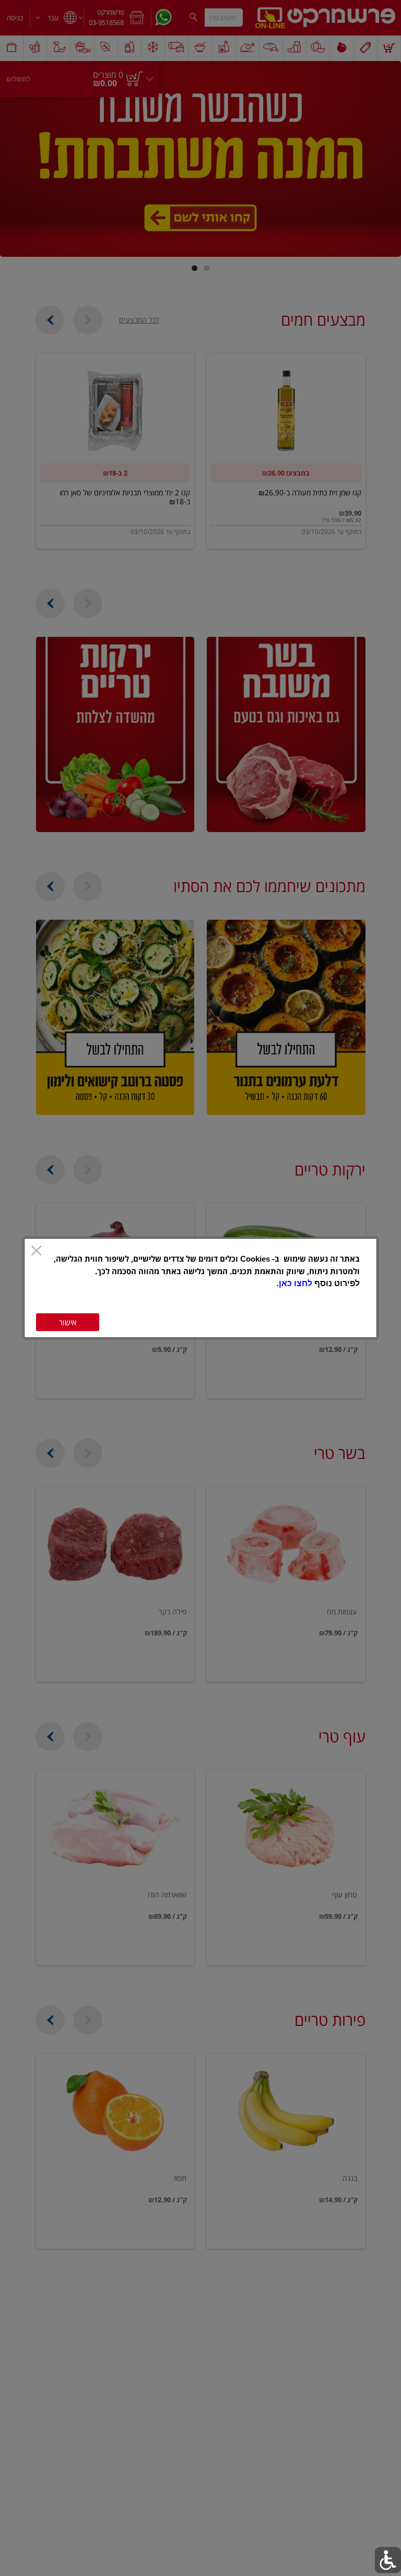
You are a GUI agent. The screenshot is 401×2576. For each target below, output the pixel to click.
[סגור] (36, 1251)
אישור (68, 1322)
